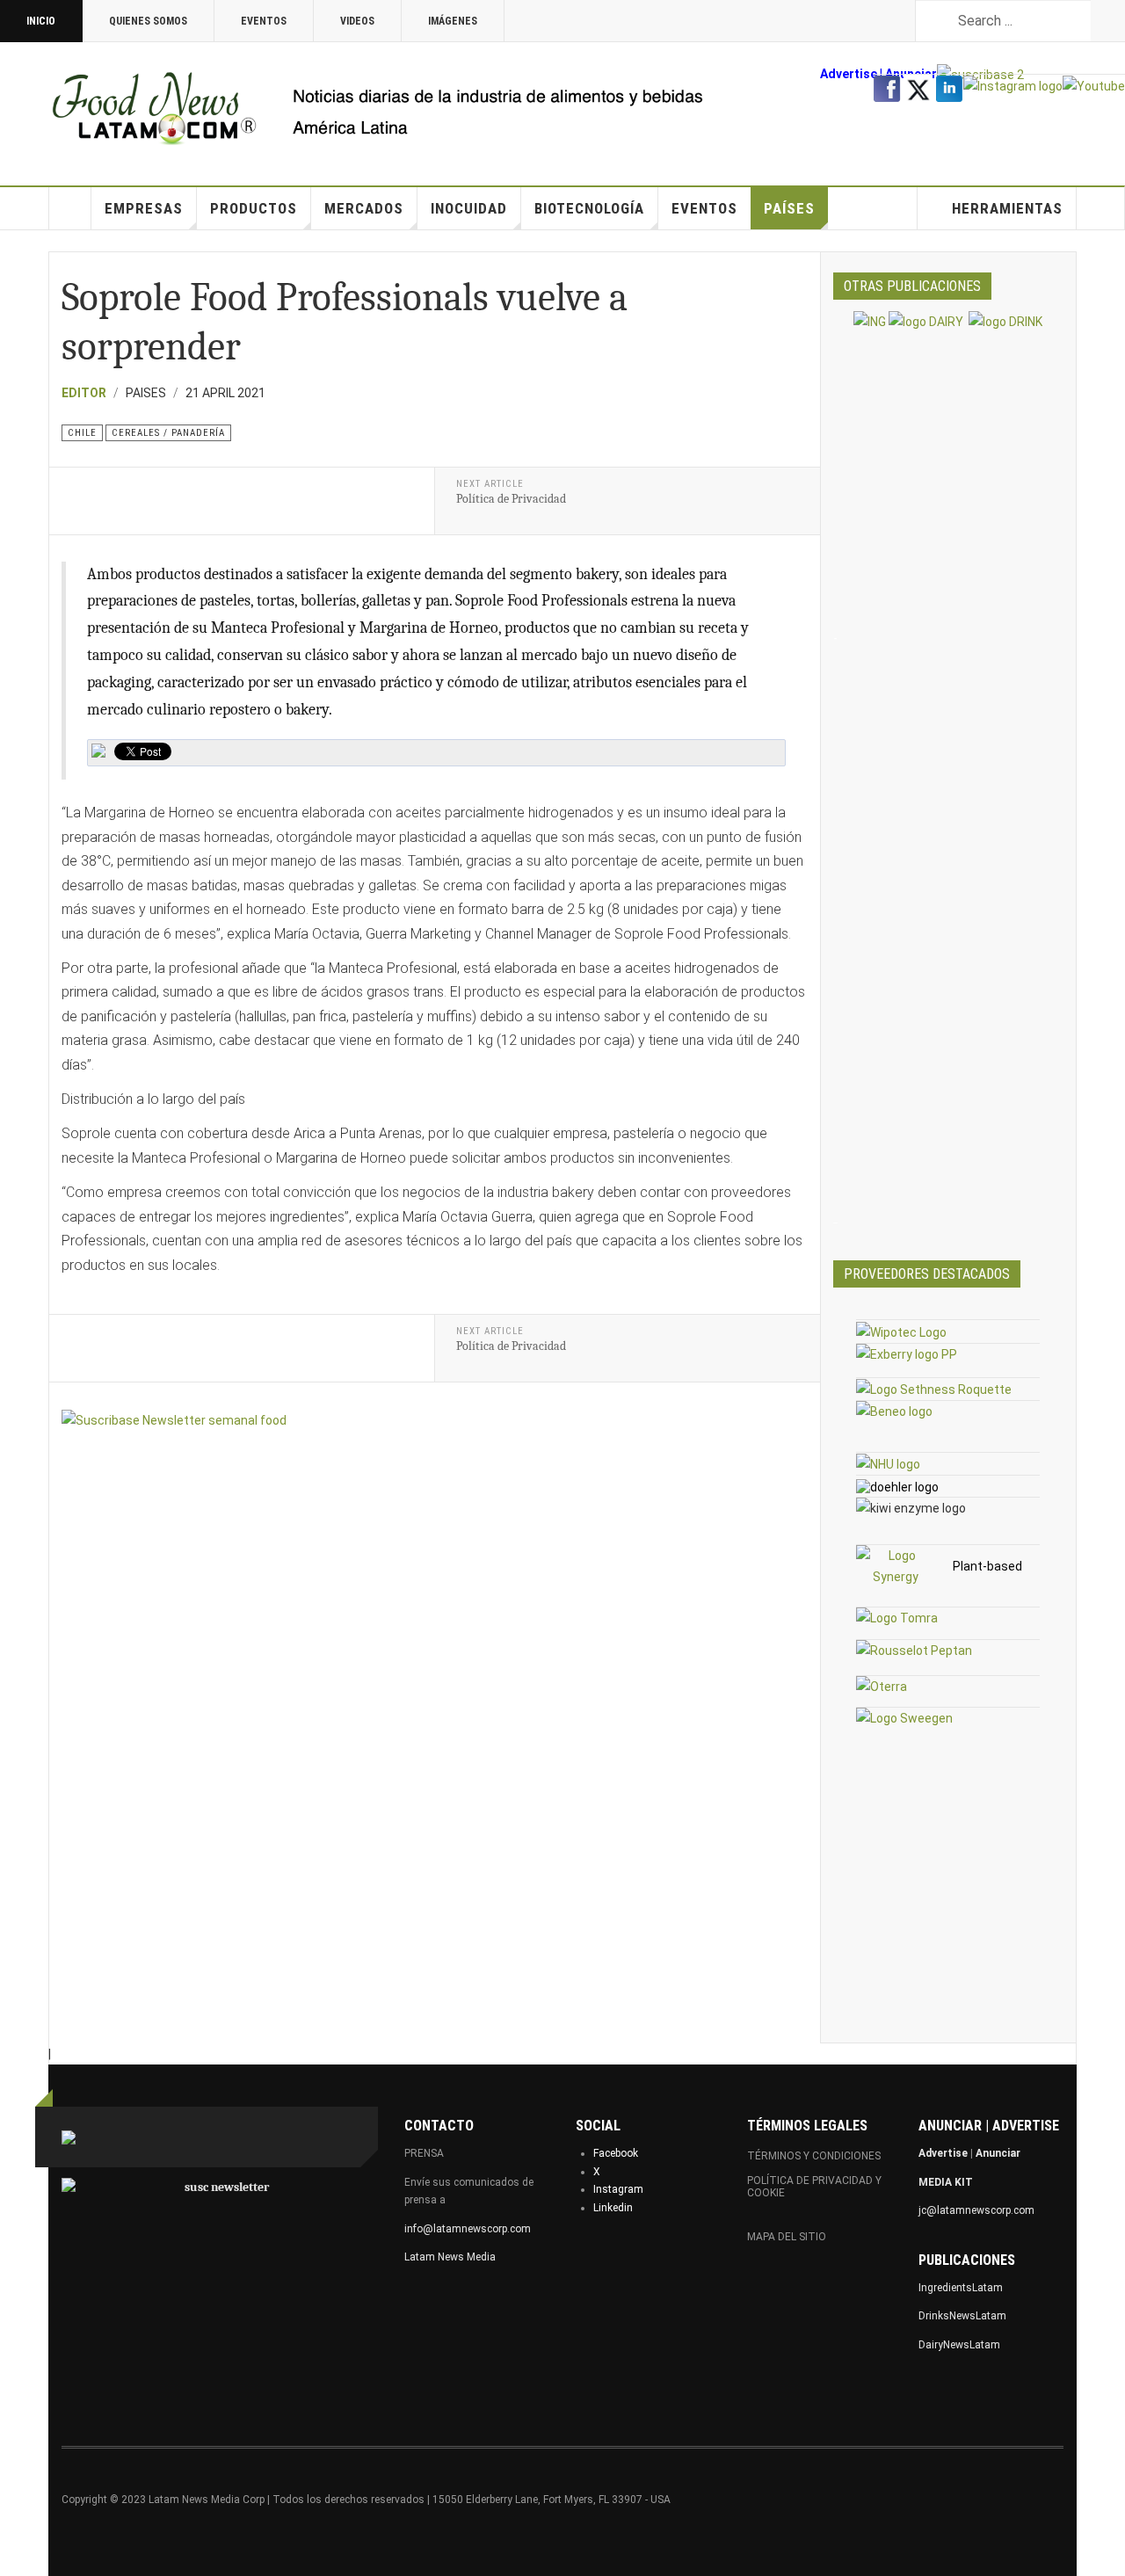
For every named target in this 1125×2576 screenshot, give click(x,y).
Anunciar (998, 2153)
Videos (357, 21)
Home (70, 208)
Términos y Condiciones (814, 2156)
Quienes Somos (148, 21)
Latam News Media (450, 2257)
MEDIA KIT (946, 2182)
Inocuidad (469, 208)
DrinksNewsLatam (962, 2316)
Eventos (264, 21)
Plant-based (987, 1566)
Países (789, 208)
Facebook (616, 2153)
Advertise (849, 74)
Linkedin (613, 2208)
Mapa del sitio (787, 2237)
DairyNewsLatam (959, 2345)
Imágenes (453, 21)
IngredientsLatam (961, 2288)
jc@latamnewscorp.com (976, 2210)
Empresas (144, 208)
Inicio (41, 21)
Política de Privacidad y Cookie (814, 2187)
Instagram (618, 2189)
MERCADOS (364, 208)
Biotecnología (589, 208)
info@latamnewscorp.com (468, 2229)
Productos (254, 208)
